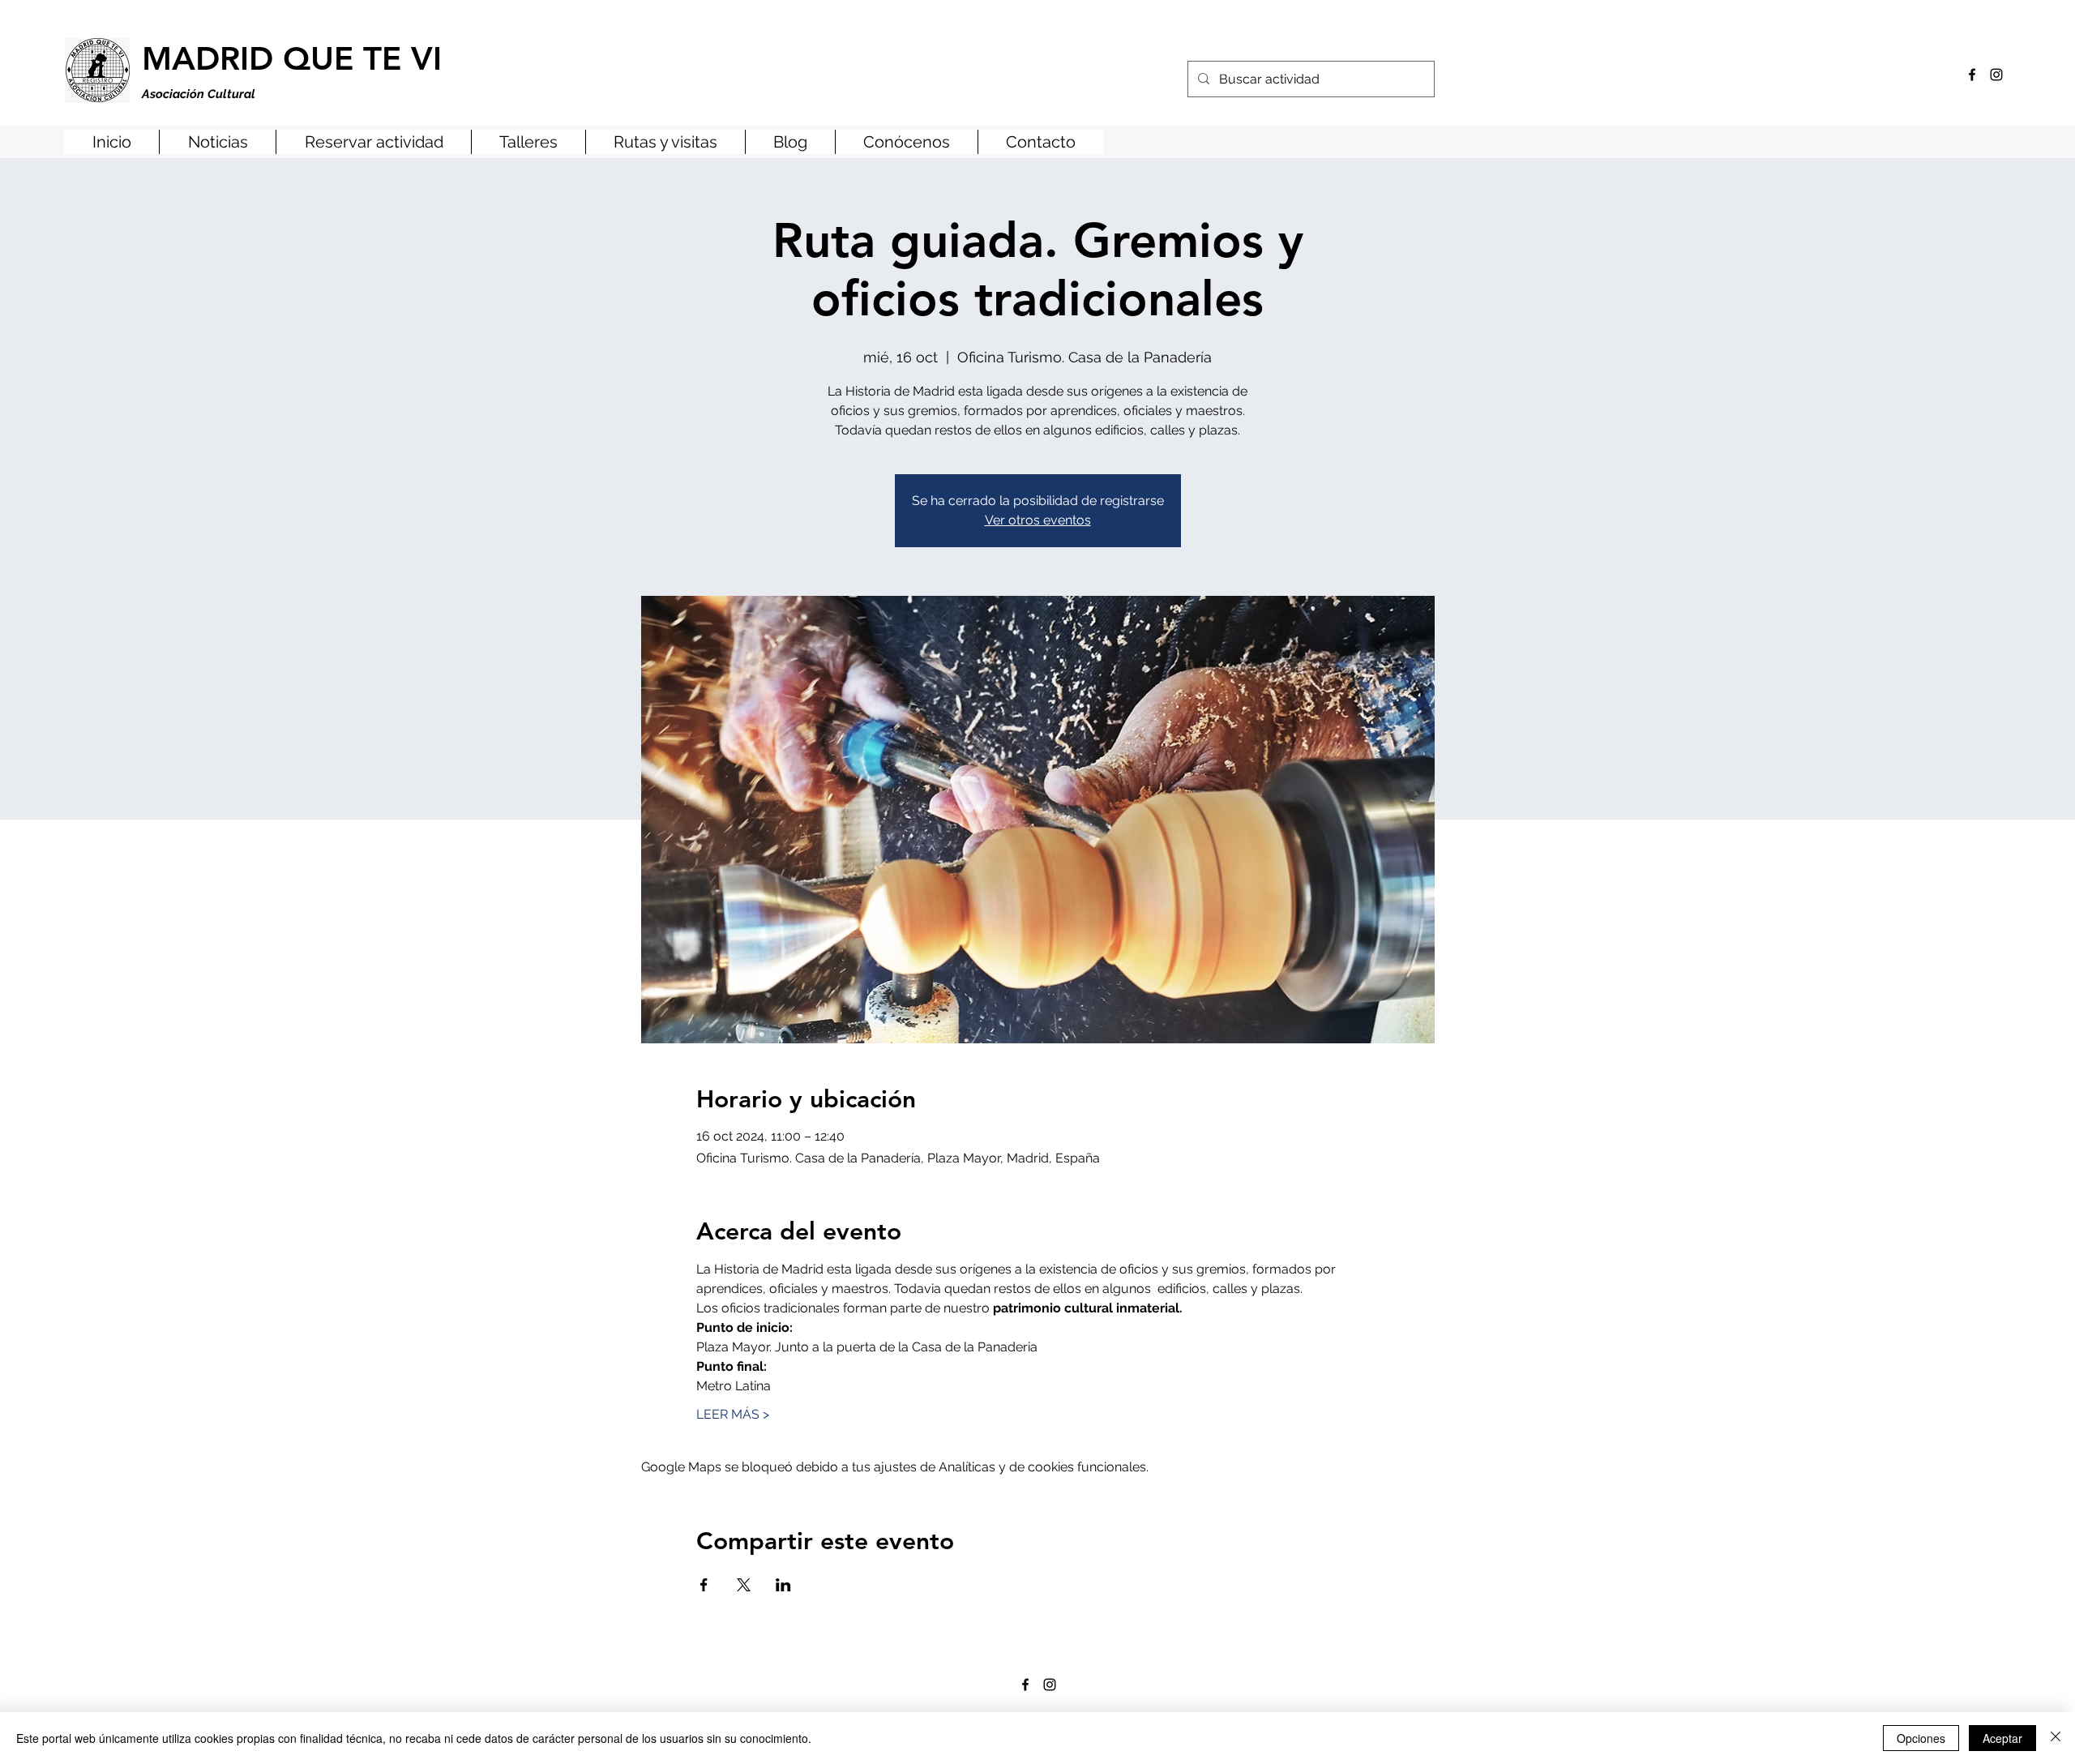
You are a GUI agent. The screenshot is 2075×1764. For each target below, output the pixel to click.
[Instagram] (1996, 75)
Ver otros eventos (1038, 520)
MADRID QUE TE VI (292, 58)
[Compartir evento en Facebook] (704, 1585)
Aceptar (2002, 1738)
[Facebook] (1972, 75)
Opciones (1921, 1738)
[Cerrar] (2056, 1738)
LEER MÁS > (733, 1414)
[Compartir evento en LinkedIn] (783, 1585)
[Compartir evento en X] (744, 1585)
